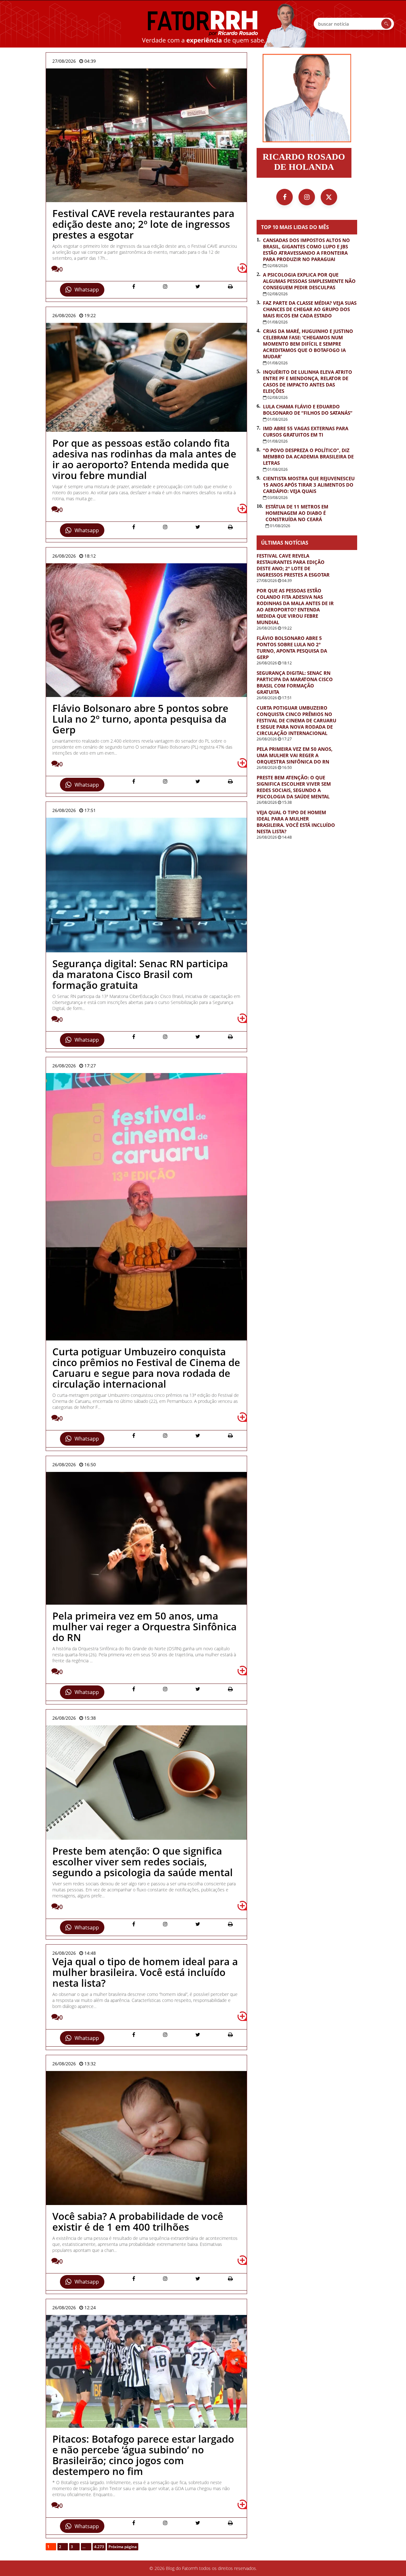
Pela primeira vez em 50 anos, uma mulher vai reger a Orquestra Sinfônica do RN (295, 755)
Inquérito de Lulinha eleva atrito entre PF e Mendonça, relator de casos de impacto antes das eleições (308, 381)
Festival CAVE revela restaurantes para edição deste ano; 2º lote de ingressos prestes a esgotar (293, 565)
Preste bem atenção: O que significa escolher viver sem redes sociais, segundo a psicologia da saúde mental (294, 787)
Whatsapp (87, 290)
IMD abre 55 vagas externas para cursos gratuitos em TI (306, 431)
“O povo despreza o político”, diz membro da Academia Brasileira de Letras (308, 457)
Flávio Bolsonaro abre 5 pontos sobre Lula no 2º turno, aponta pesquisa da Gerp (292, 648)
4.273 (99, 2547)
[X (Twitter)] (329, 197)
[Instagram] (307, 197)
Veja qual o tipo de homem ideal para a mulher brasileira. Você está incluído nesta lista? (296, 822)
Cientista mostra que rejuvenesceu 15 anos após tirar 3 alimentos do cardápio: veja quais (309, 485)
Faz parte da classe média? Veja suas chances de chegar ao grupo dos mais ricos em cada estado (310, 309)
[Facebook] (285, 197)
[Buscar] (386, 24)
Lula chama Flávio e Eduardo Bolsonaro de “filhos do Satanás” (308, 410)
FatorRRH (203, 24)
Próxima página (123, 2547)
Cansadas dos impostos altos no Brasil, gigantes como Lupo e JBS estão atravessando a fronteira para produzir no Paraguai (306, 250)
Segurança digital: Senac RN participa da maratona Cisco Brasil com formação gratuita (295, 682)
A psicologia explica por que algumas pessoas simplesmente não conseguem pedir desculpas (309, 281)
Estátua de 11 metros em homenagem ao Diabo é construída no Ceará (297, 513)
